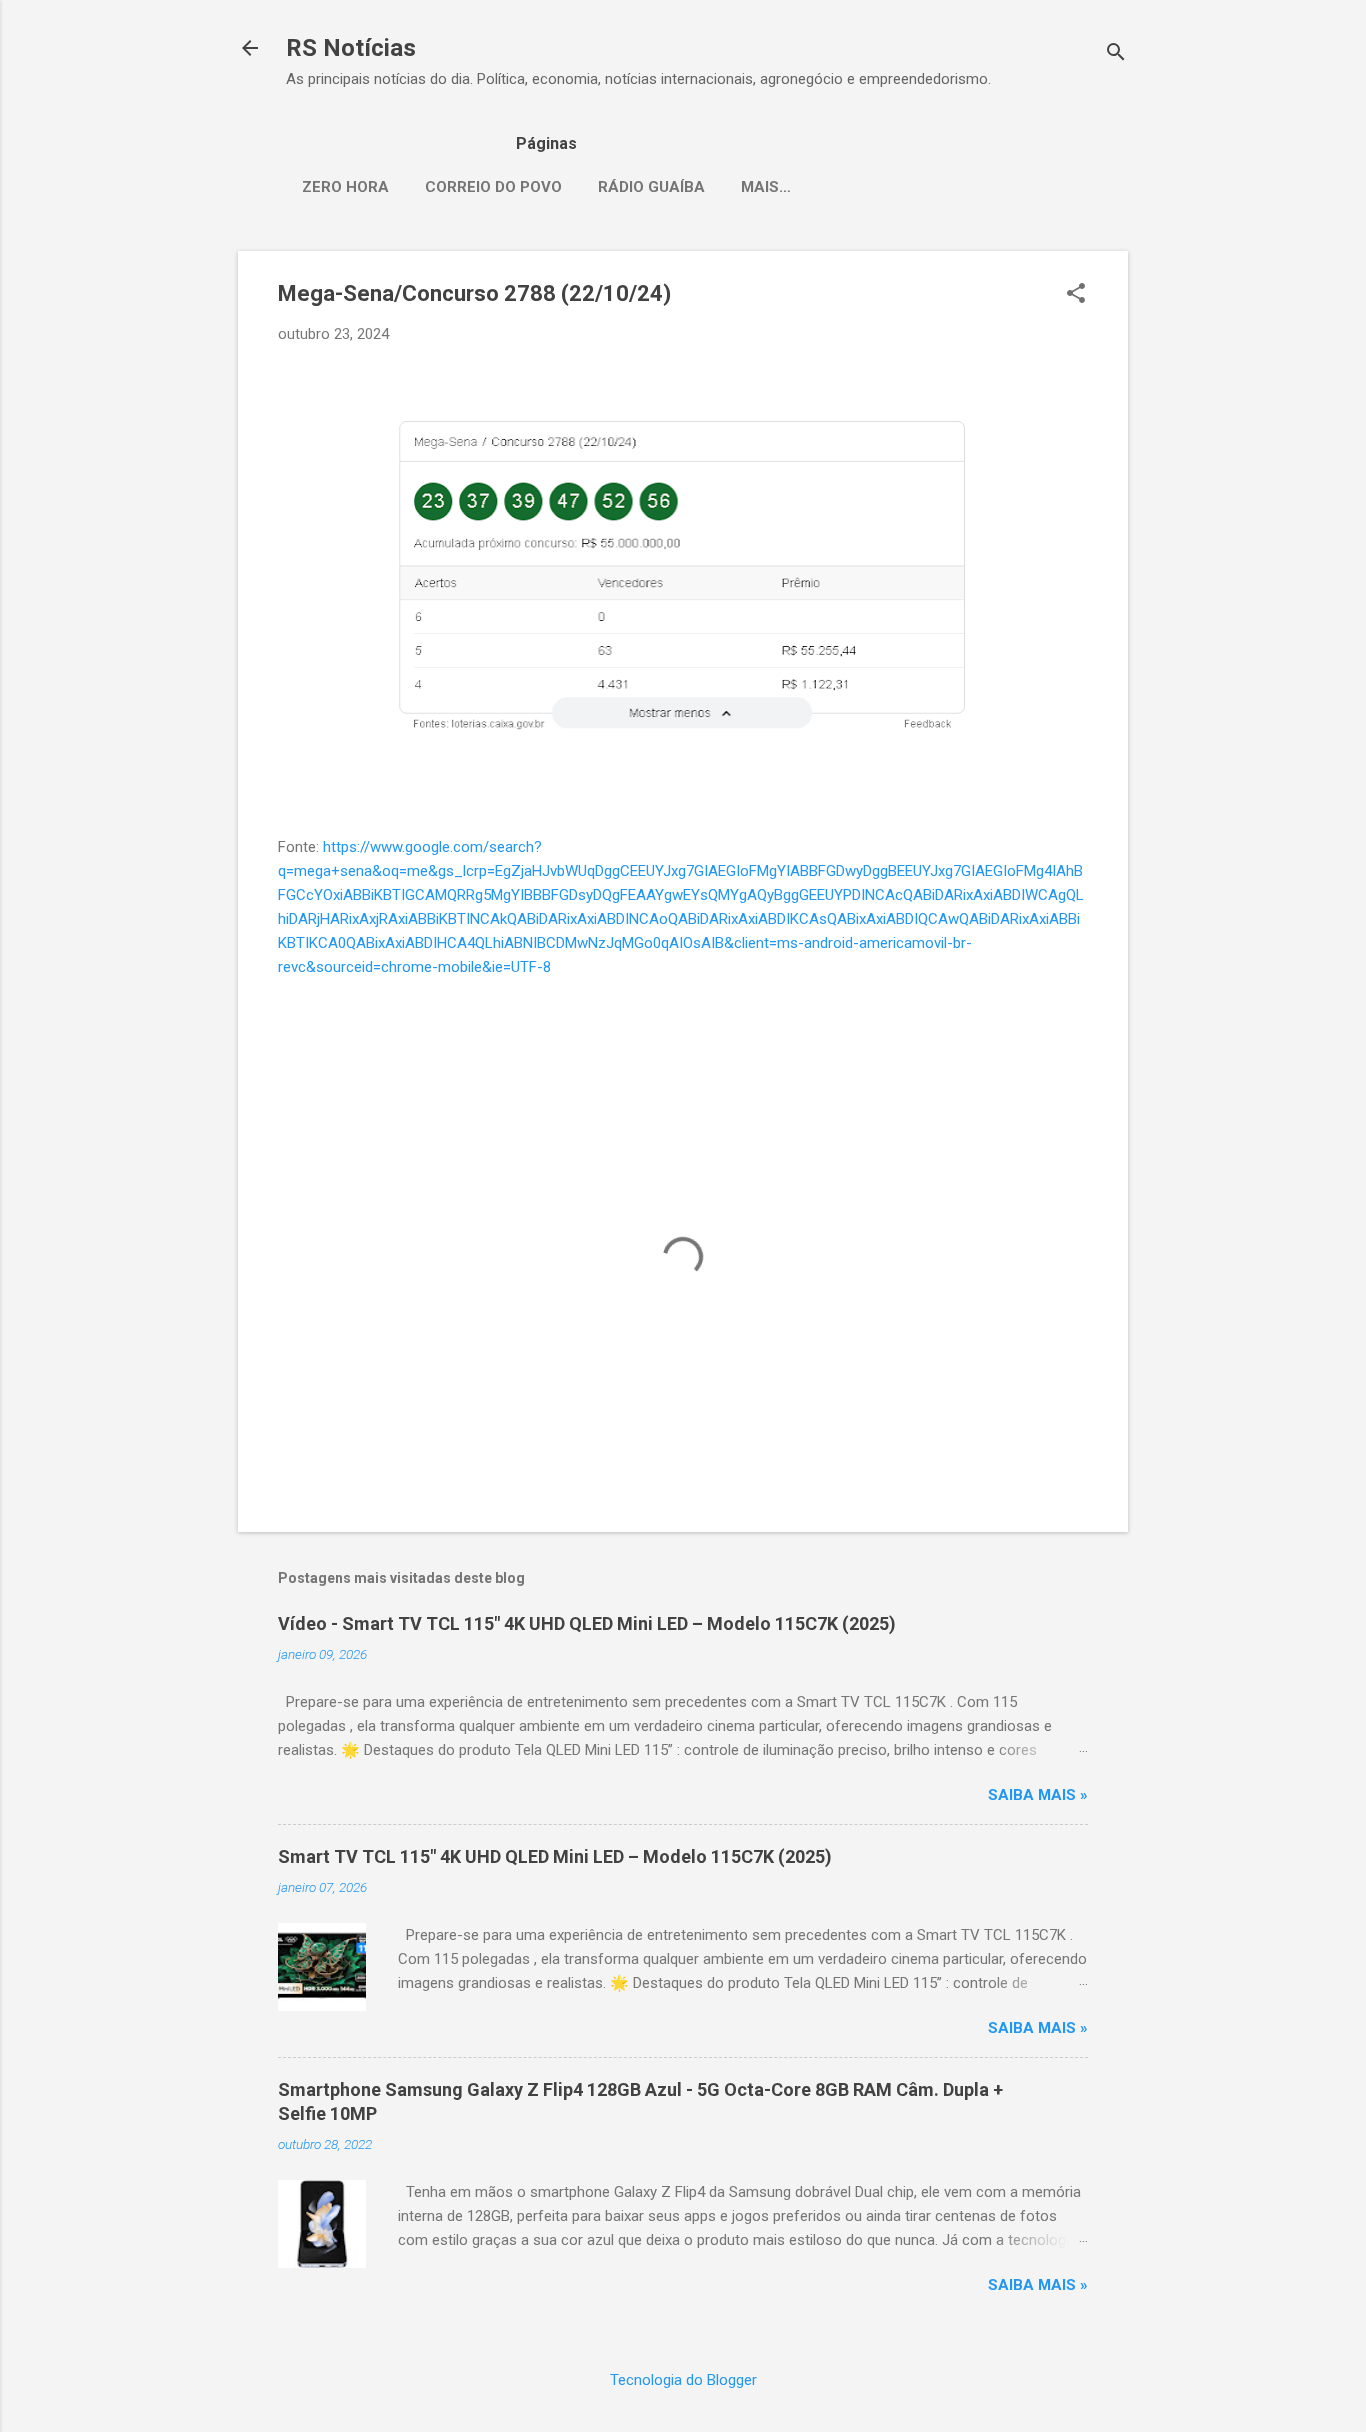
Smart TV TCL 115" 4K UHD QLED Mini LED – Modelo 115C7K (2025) (555, 1856)
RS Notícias (351, 48)
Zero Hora (345, 187)
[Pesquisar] (1116, 54)
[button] (1076, 295)
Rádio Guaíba (651, 187)
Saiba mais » (1038, 1795)
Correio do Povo (493, 187)
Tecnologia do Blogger (683, 2380)
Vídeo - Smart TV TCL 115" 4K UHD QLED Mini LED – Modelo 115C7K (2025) (587, 1623)
